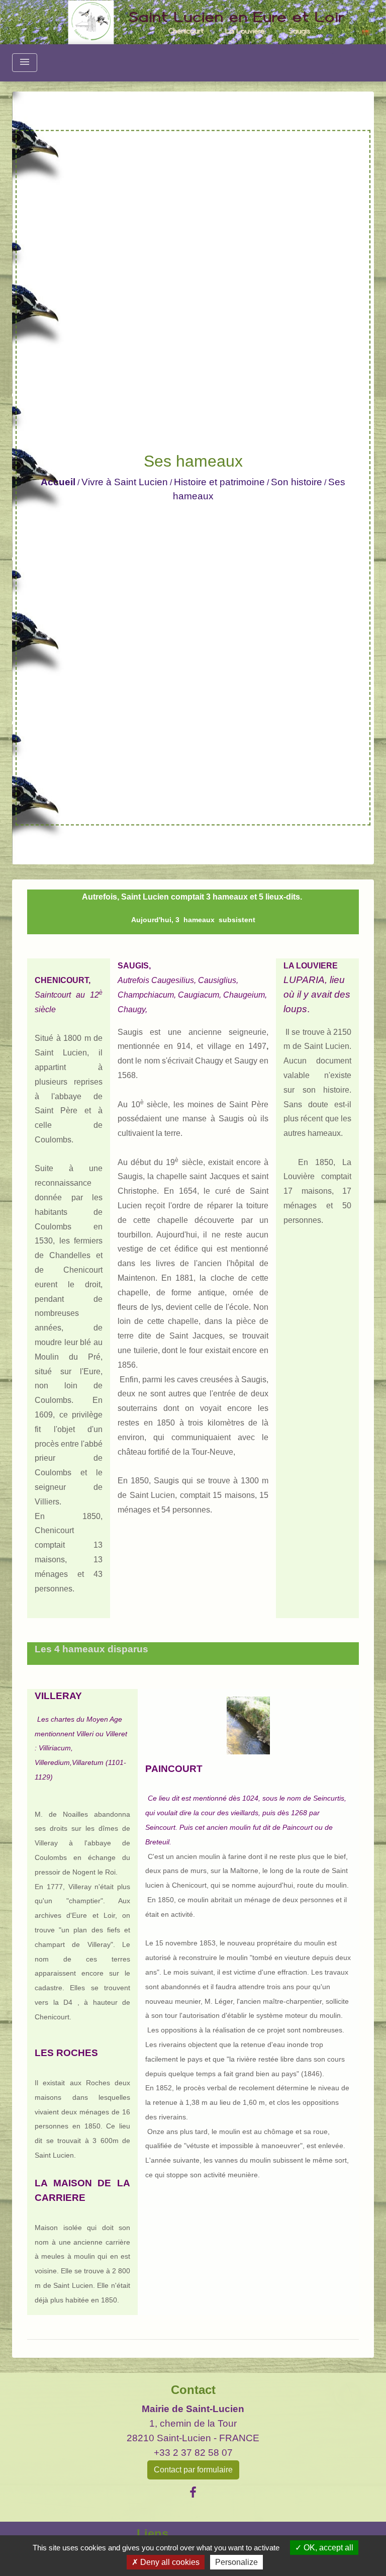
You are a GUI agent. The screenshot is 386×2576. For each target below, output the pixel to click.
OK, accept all (327, 2548)
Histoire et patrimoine (219, 482)
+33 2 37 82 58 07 (193, 2453)
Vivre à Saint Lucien (125, 482)
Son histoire (297, 482)
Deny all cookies (169, 2562)
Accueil (58, 482)
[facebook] (193, 2493)
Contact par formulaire (193, 2470)
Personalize (236, 2562)
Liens (153, 2534)
